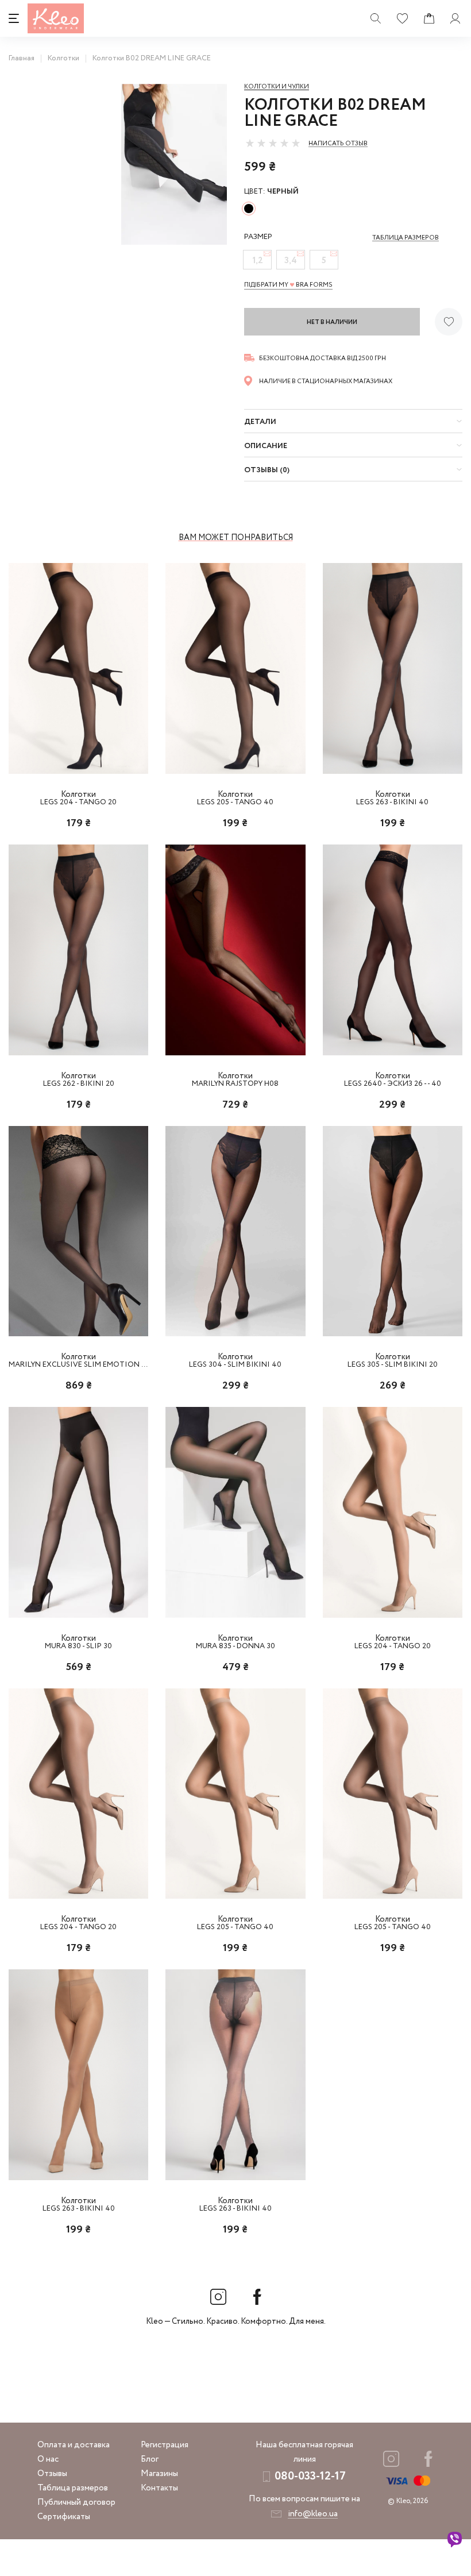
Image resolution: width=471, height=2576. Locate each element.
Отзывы (52, 2474)
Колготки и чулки (277, 87)
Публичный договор (76, 2502)
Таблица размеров (73, 2488)
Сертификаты (64, 2517)
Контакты (159, 2488)
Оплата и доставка (74, 2445)
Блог (150, 2459)
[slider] (273, 143)
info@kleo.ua (313, 2514)
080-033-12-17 (310, 2476)
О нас (48, 2459)
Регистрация (165, 2445)
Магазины (159, 2474)
